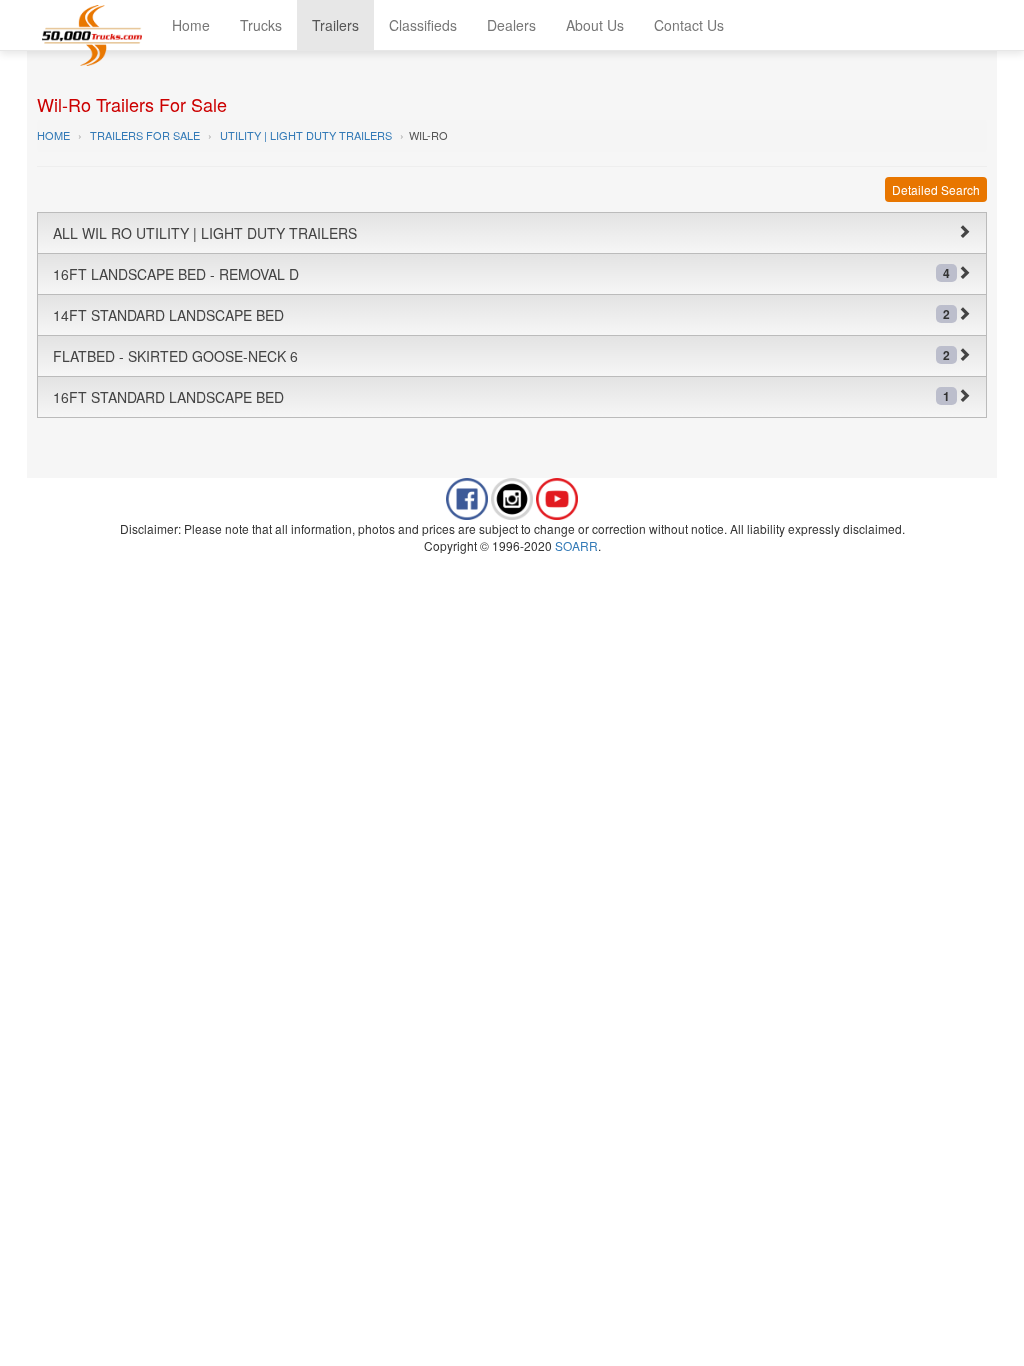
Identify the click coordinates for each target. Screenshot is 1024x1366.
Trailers (335, 25)
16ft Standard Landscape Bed (501, 397)
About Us (595, 25)
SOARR (576, 545)
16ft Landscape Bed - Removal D (501, 274)
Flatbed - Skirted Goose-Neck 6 (501, 356)
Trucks (261, 25)
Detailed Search (936, 189)
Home (191, 25)
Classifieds (423, 25)
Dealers (511, 25)
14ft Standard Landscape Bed (501, 315)
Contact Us (689, 25)
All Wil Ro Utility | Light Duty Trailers (205, 233)
